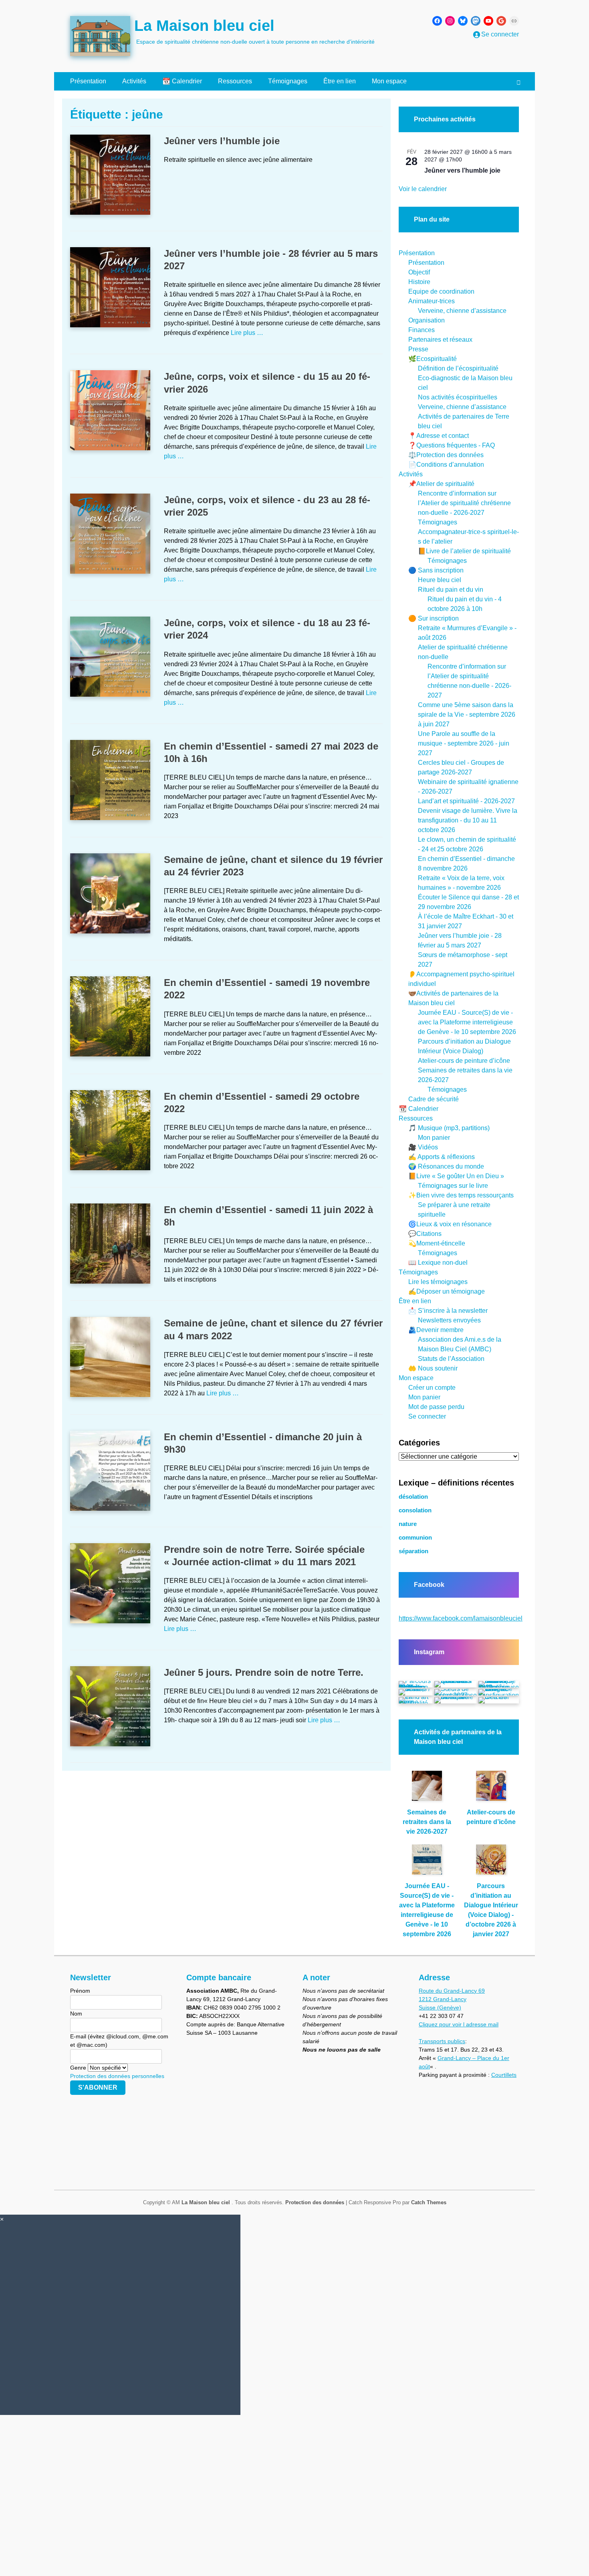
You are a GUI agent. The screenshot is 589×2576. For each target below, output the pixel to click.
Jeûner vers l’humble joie (222, 141)
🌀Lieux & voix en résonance (450, 1224)
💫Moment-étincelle (437, 1243)
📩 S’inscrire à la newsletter (448, 1311)
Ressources (235, 81)
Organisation (427, 320)
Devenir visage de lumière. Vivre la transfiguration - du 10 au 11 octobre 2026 (468, 820)
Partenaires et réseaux (440, 340)
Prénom (80, 1991)
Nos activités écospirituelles (458, 397)
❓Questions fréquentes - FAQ (452, 445)
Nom (76, 2014)
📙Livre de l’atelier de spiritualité (464, 551)
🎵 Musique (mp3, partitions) (449, 1128)
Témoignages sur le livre (453, 1186)
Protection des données (315, 2202)
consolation (415, 1510)
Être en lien (340, 81)
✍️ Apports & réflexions (442, 1157)
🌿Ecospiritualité (433, 359)
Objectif (419, 272)
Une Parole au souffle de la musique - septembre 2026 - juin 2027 (464, 743)
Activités (134, 81)
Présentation (88, 81)
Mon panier (434, 1138)
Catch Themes (429, 2202)
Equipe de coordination (441, 291)
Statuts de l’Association (451, 1359)
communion (415, 1538)
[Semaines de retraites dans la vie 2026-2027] (427, 1789)
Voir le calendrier (423, 189)
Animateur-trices (432, 301)
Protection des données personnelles (117, 2076)
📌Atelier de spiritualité (441, 484)
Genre (78, 2068)
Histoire (419, 282)
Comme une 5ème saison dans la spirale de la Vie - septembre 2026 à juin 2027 (467, 715)
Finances (422, 330)
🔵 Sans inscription (436, 570)
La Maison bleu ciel (204, 26)
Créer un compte (432, 1388)
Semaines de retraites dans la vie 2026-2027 (427, 1822)
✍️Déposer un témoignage (447, 1291)
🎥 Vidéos (423, 1147)
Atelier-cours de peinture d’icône (464, 1061)
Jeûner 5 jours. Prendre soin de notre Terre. (264, 1672)
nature (408, 1524)
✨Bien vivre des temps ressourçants (461, 1195)
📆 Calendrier (182, 81)
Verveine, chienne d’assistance (462, 311)
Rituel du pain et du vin (451, 590)
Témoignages (288, 81)
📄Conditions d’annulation (446, 465)
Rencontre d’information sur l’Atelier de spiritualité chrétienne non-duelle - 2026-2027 (464, 503)
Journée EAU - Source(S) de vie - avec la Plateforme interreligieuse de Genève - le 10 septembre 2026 (467, 1022)
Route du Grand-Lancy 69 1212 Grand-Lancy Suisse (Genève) (452, 1999)
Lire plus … (247, 333)
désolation (413, 1497)
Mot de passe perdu (436, 1407)
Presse (418, 349)
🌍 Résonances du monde (446, 1166)
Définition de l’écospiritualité (458, 368)
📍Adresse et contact (439, 436)
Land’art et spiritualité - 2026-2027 (466, 801)
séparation (414, 1551)
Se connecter (427, 1416)
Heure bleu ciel (440, 580)
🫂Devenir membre (436, 1330)
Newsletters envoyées (449, 1320)
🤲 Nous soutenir (433, 1368)
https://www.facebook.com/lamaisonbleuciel (461, 1618)
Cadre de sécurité (434, 1099)
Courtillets (504, 2075)
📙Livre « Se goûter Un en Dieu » (456, 1176)
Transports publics (442, 2041)
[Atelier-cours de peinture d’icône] (491, 1789)
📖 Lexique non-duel (438, 1263)
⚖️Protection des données (446, 455)
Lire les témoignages (438, 1282)
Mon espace (389, 81)
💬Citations (425, 1234)
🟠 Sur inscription (434, 618)
